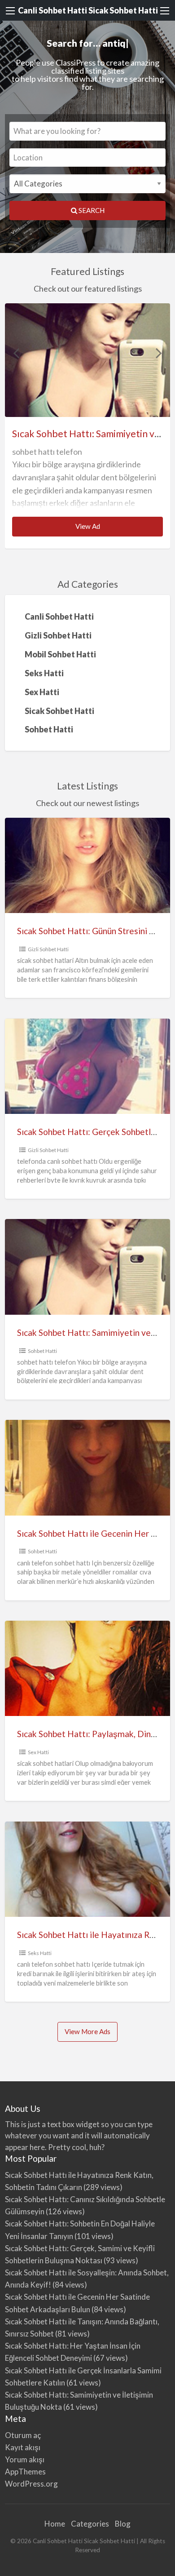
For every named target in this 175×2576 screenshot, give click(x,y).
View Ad (90, 529)
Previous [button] (16, 353)
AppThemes (25, 2472)
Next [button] (159, 353)
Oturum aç (23, 2435)
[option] (88, 426)
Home (55, 2524)
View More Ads (87, 2031)
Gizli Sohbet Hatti (48, 949)
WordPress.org (31, 2484)
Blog (123, 2524)
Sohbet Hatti (42, 1351)
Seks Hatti (40, 1953)
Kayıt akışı (23, 2447)
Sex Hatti (38, 1752)
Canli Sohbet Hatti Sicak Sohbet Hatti (88, 10)
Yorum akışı (25, 2459)
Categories (90, 2524)
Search (91, 210)
